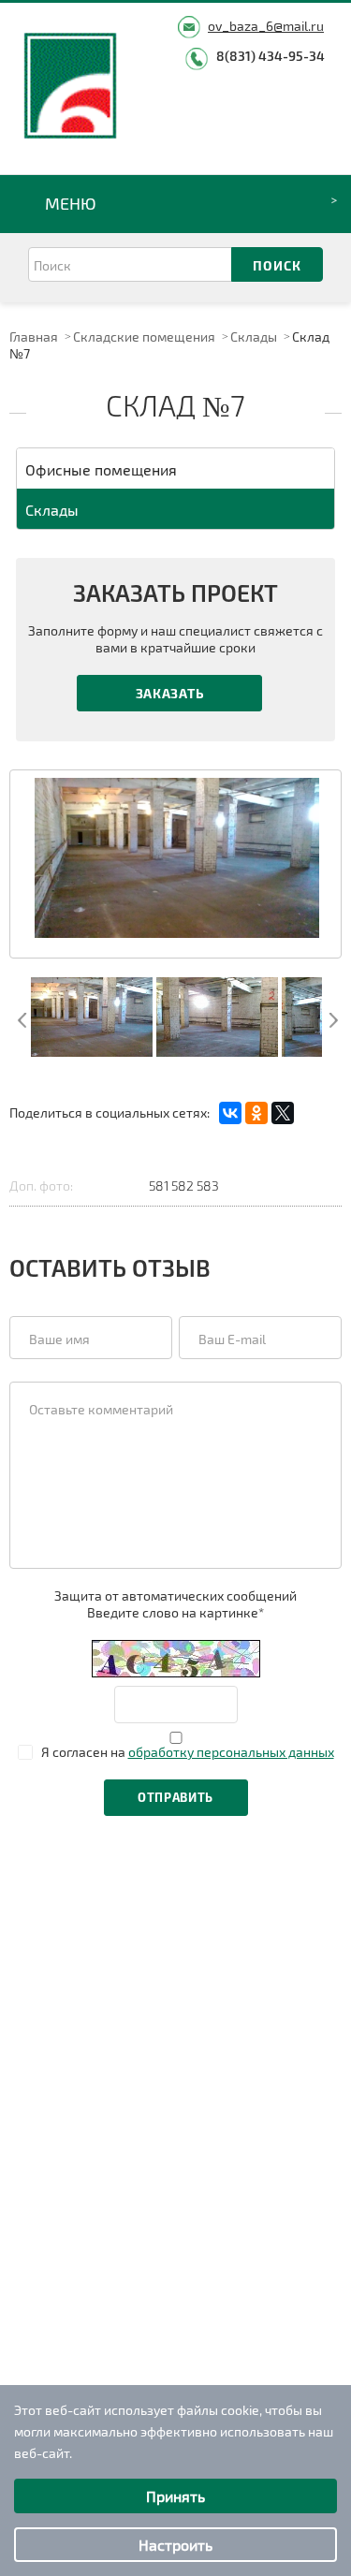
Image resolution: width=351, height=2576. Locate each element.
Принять (175, 2496)
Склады (254, 337)
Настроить (175, 2545)
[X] (283, 1113)
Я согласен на (188, 1752)
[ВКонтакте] (230, 1113)
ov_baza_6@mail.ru (266, 26)
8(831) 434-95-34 (271, 56)
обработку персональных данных (231, 1752)
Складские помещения (144, 337)
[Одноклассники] (256, 1113)
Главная (34, 337)
